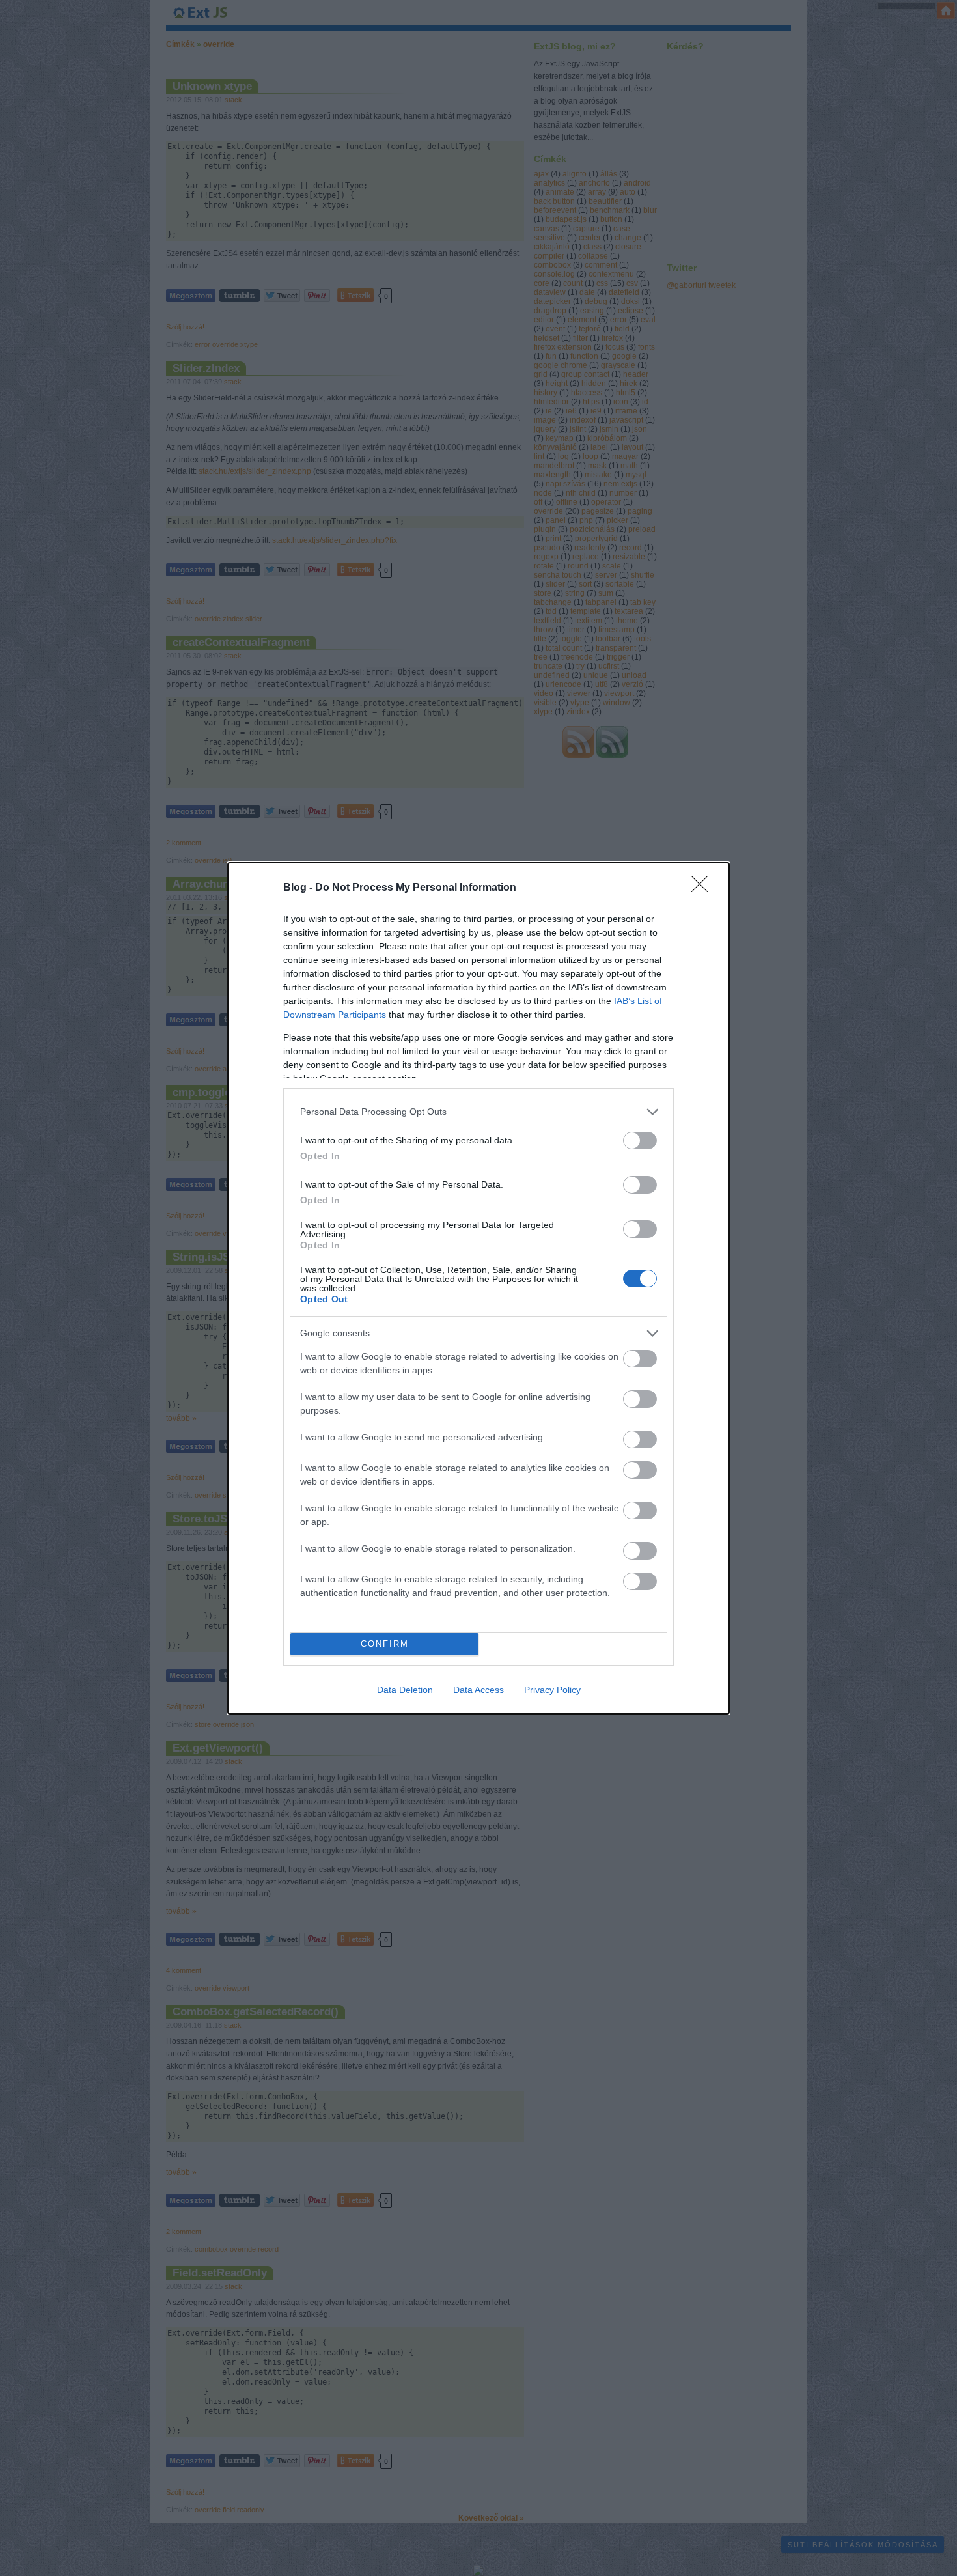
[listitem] (478, 1112)
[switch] (640, 1141)
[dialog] (478, 1288)
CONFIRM (385, 1644)
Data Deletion (405, 1690)
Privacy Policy (552, 1690)
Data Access (478, 1690)
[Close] (704, 888)
